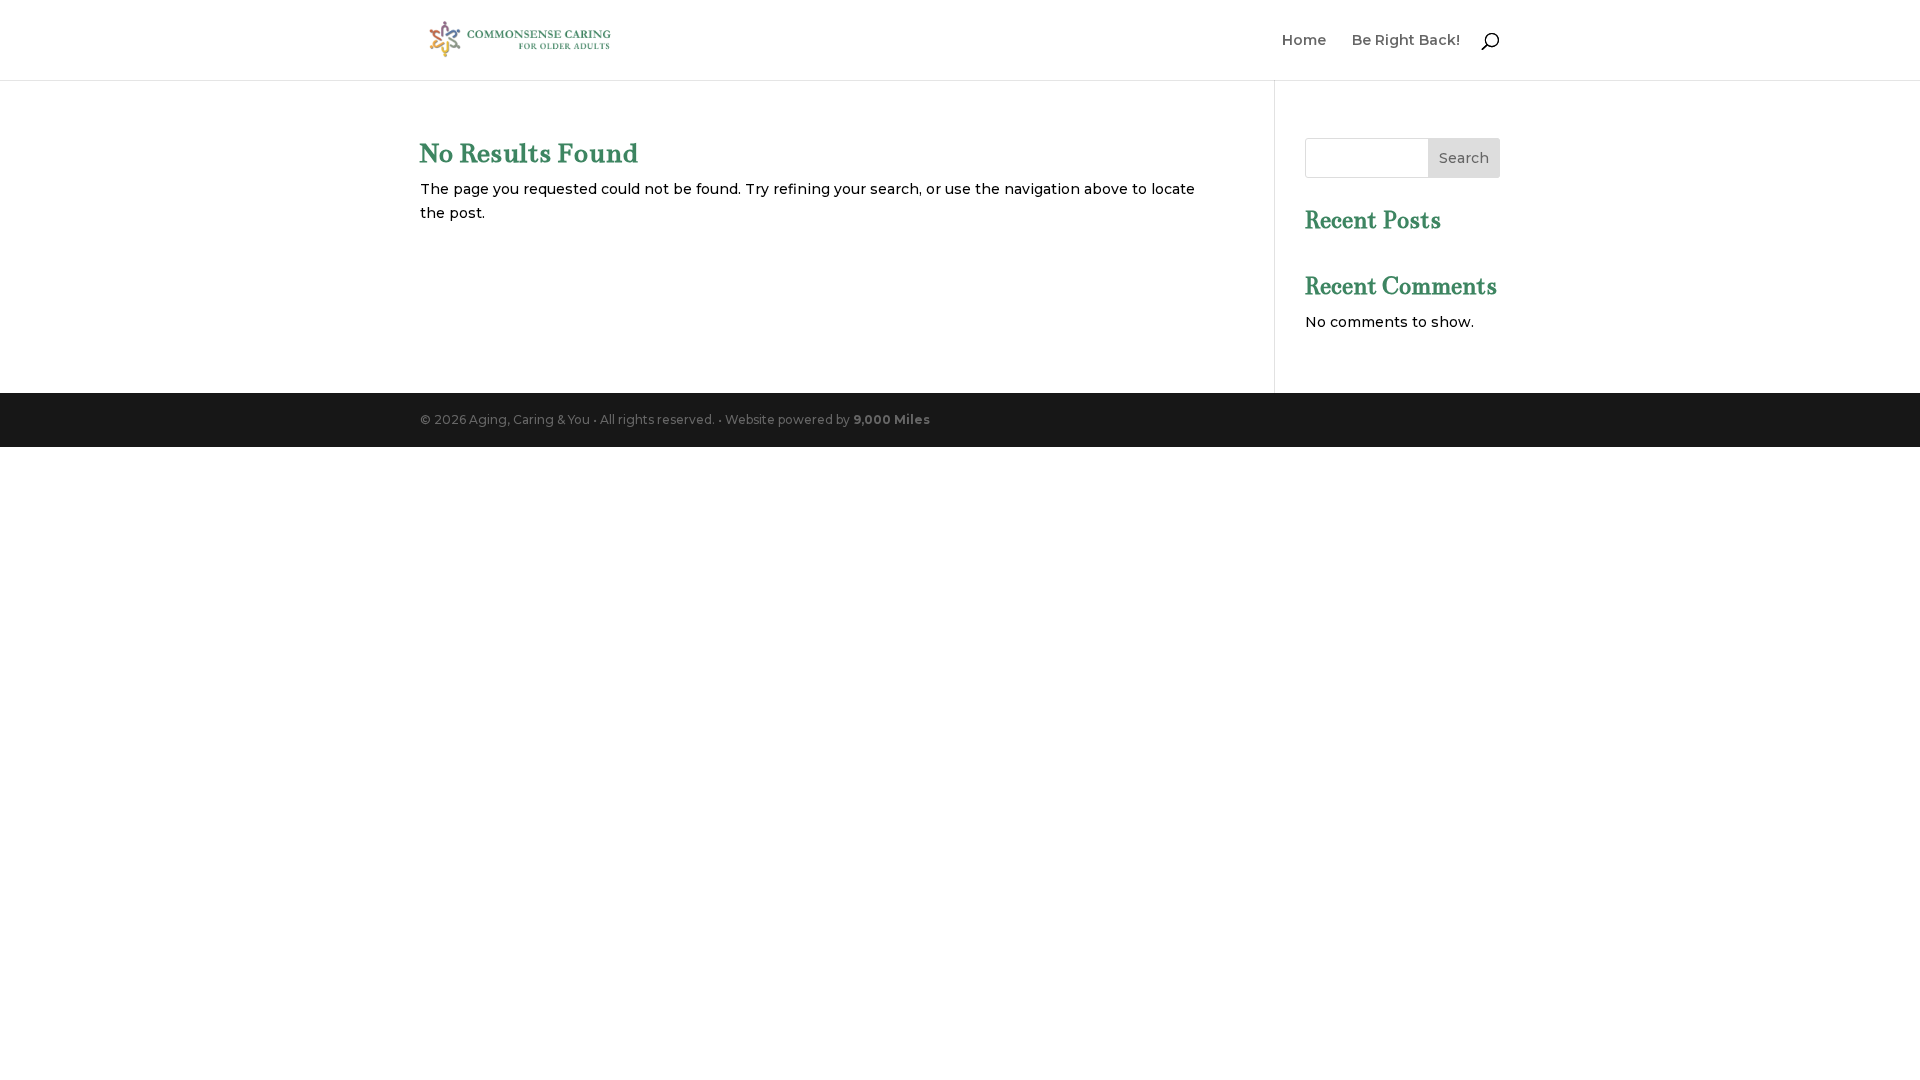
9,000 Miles (891, 419)
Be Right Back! (1406, 41)
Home (1304, 41)
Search (1464, 158)
